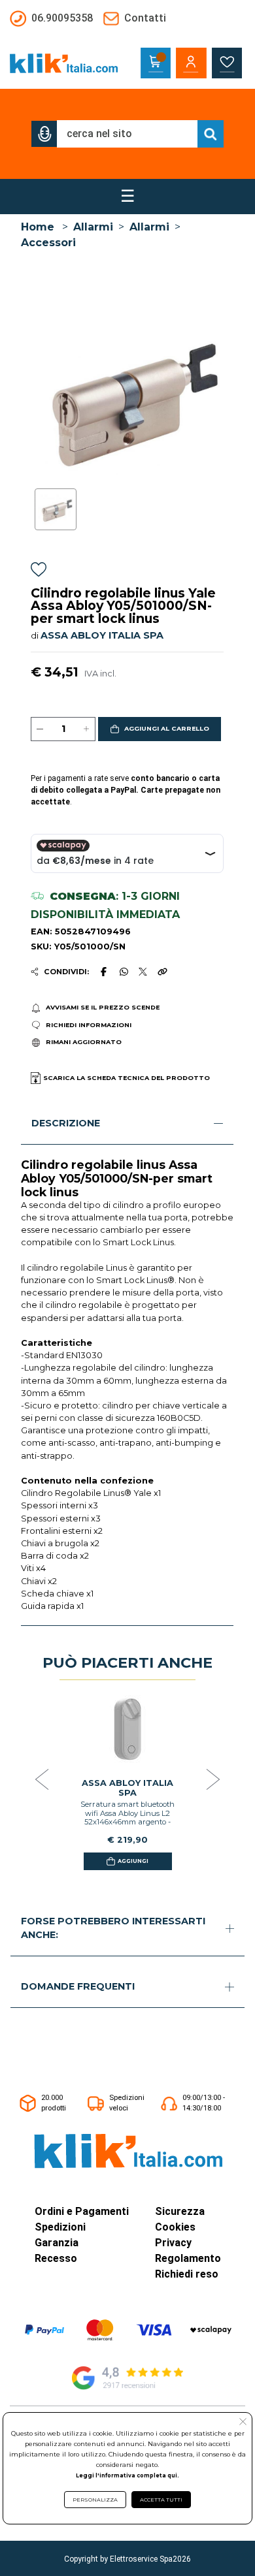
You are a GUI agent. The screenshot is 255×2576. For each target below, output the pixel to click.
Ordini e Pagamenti (82, 2211)
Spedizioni (60, 2227)
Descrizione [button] (66, 1123)
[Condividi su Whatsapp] (124, 972)
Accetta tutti (161, 2500)
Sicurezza (180, 2211)
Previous (42, 1780)
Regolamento (188, 2258)
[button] (44, 134)
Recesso (56, 2258)
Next (213, 1780)
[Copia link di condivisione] (162, 972)
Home (38, 227)
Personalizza (95, 2500)
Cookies (175, 2227)
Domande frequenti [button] (78, 1986)
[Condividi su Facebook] (104, 972)
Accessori (48, 243)
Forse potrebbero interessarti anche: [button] (113, 1928)
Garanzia (57, 2243)
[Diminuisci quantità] (40, 729)
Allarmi (93, 227)
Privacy (173, 2243)
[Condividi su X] (143, 972)
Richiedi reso (187, 2274)
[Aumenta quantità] (86, 729)
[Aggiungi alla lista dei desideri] (39, 572)
